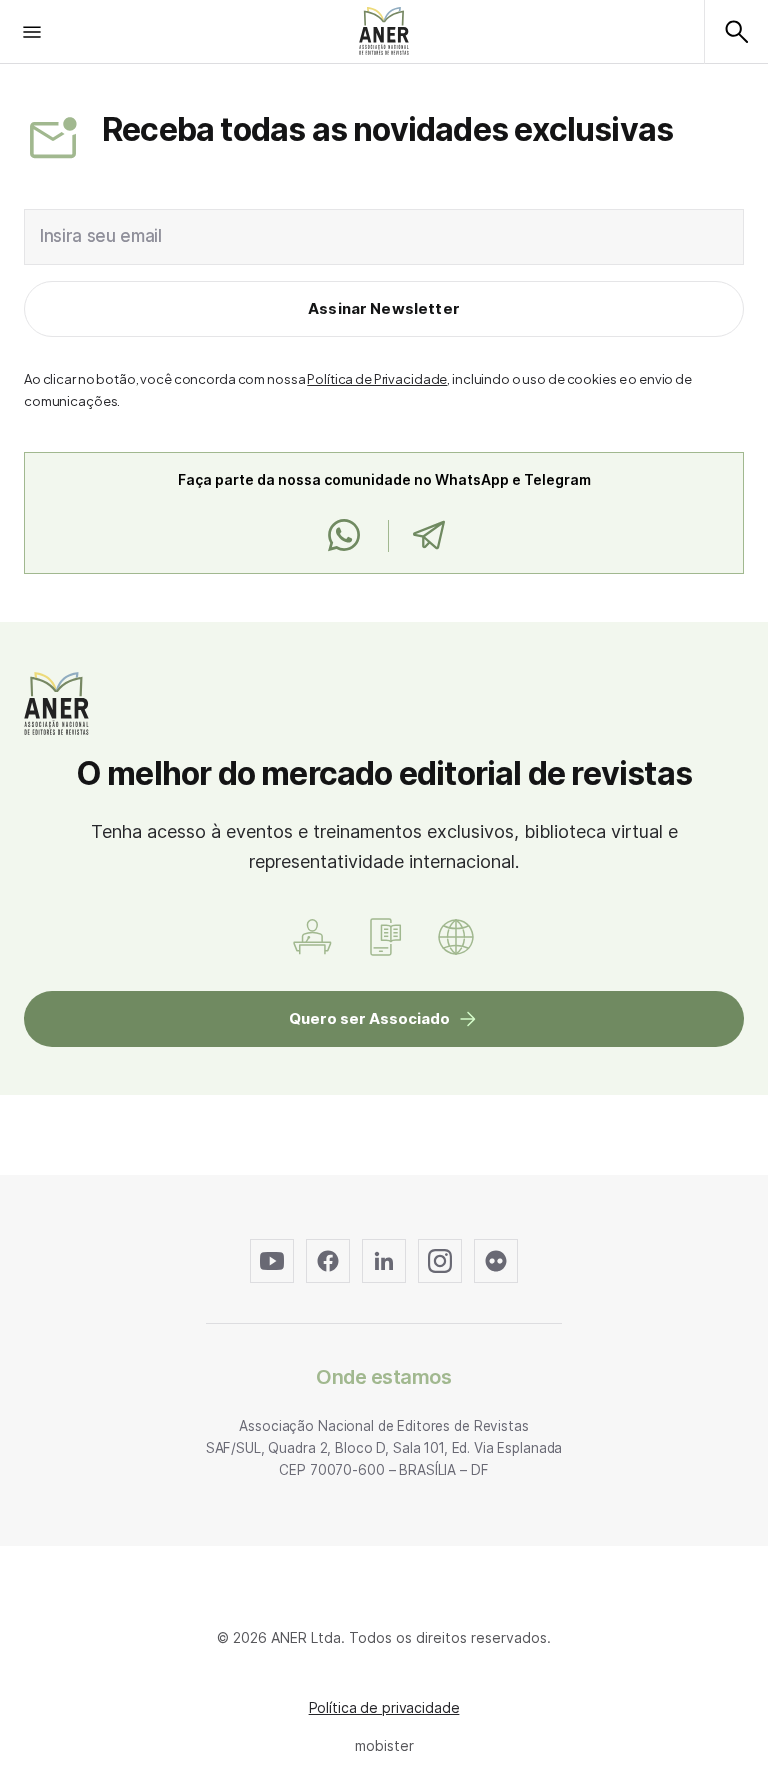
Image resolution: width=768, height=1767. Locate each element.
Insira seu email (101, 236)
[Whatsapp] (344, 536)
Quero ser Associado (369, 1018)
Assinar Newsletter (384, 308)
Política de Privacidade (377, 379)
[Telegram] (428, 536)
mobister (384, 1745)
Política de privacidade (384, 1707)
